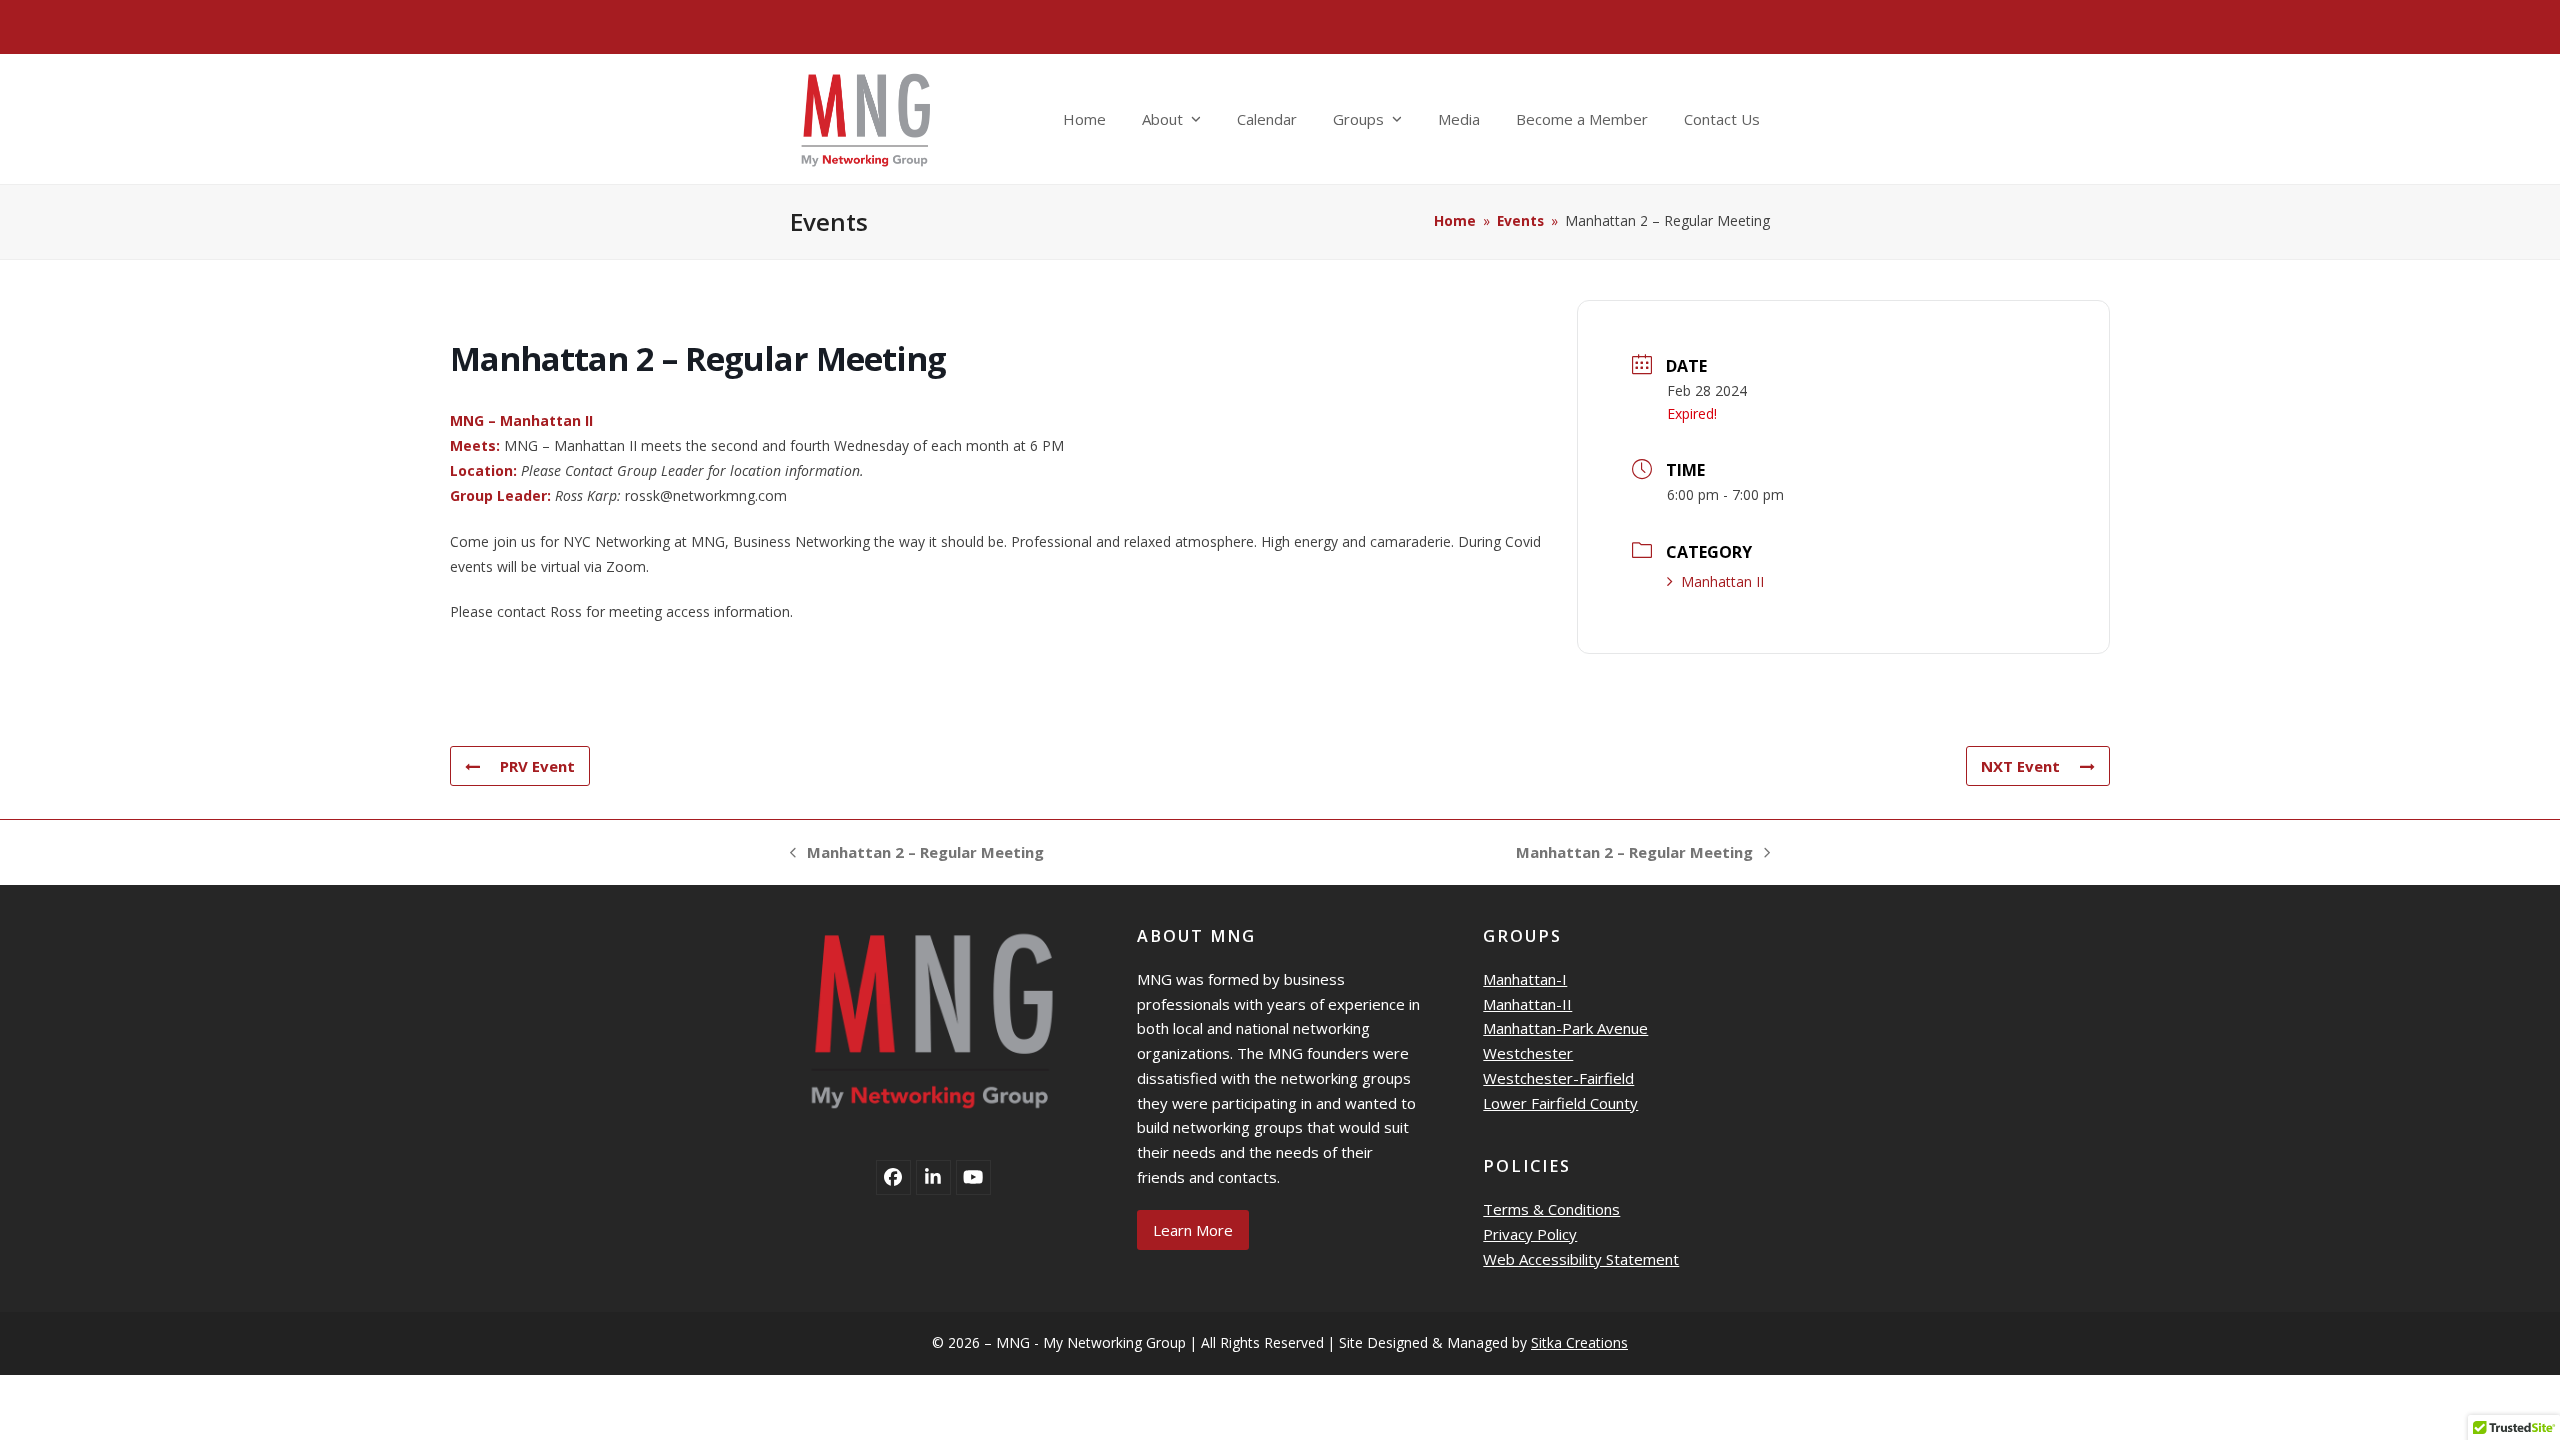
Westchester (1528, 1053)
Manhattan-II (1527, 1004)
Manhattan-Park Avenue (1565, 1028)
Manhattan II (1722, 581)
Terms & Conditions (1551, 1209)
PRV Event (537, 766)
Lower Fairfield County (1560, 1103)
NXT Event (2020, 766)
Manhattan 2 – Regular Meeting (917, 853)
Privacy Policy (1530, 1234)
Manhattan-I (1525, 979)
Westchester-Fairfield (1558, 1078)
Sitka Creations (1579, 1342)
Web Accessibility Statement (1581, 1259)
